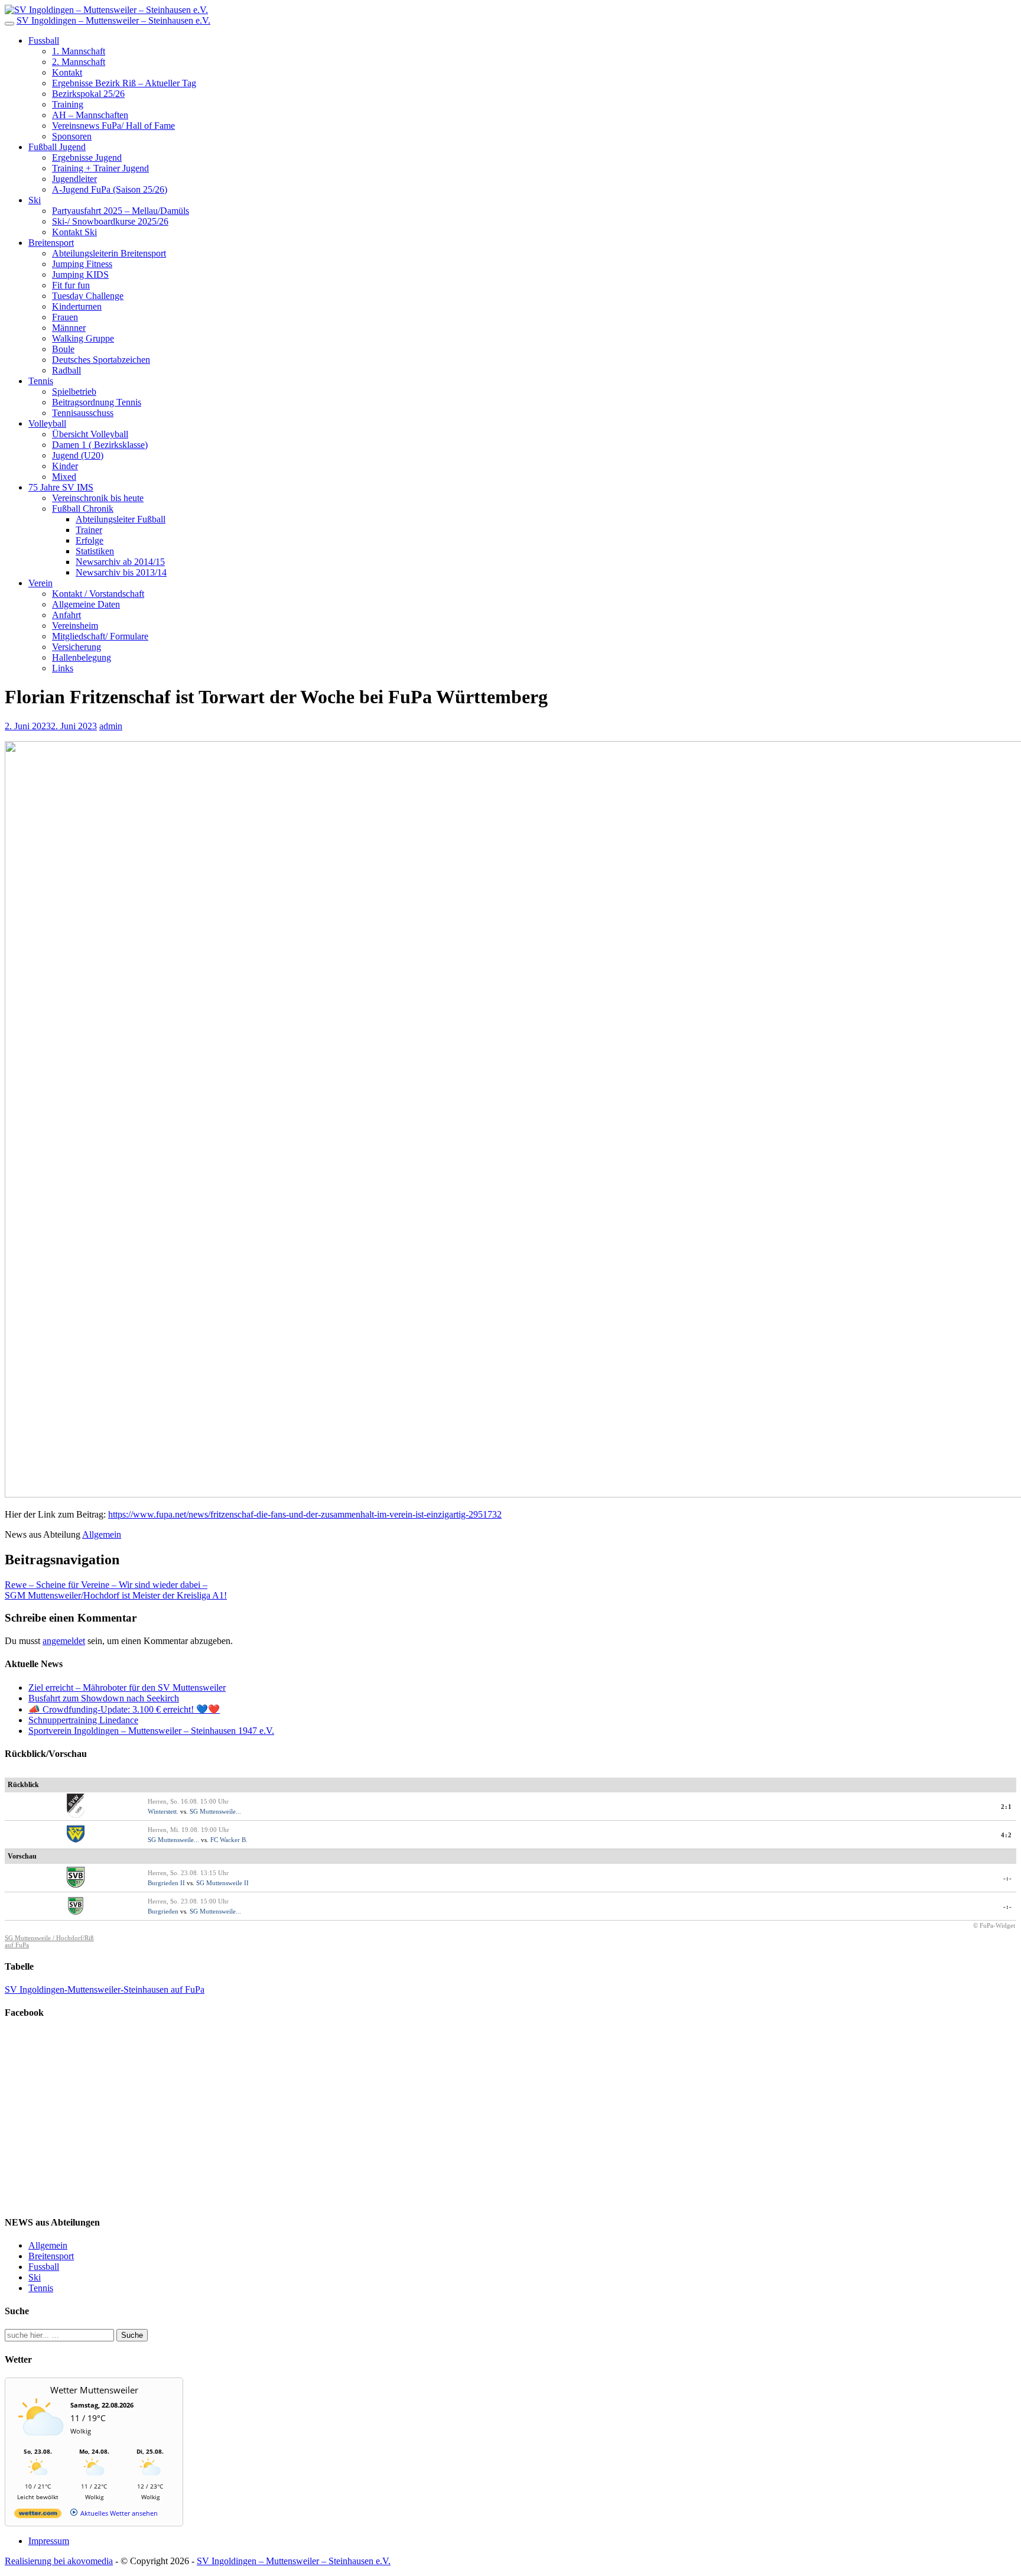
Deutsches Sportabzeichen (101, 360)
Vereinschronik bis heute (98, 498)
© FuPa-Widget (994, 1925)
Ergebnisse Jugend (87, 157)
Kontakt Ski (74, 232)
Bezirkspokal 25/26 (88, 94)
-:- (1008, 1878)
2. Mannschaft (79, 62)
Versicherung (77, 647)
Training (68, 104)
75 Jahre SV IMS (61, 487)
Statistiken (95, 551)
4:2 (1007, 1835)
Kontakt (67, 72)
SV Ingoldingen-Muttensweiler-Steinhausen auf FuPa (105, 1989)
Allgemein (102, 1534)
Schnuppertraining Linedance (83, 1720)
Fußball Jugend (57, 147)
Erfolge (90, 540)
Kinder (65, 466)
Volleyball (47, 423)
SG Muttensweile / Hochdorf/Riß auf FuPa (49, 1941)
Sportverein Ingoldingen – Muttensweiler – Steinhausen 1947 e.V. (151, 1731)
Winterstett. (163, 1811)
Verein (40, 583)
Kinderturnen (77, 306)
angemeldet (64, 1641)
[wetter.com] (38, 2515)
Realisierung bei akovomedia (59, 2561)
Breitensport (51, 243)
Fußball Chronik (83, 509)
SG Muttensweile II (222, 1883)
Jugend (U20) (78, 455)
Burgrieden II (166, 1883)
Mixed (64, 477)
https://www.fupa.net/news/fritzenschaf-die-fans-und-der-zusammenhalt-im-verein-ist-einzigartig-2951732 (305, 1514)
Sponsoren (72, 136)
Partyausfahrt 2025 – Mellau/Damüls (121, 211)
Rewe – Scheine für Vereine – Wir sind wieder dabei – (106, 1585)
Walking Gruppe (83, 338)
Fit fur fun (71, 285)
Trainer (89, 530)
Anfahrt (66, 615)
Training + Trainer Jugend (100, 168)
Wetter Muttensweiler (94, 2390)
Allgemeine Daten (86, 604)
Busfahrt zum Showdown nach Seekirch (104, 1698)
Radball (66, 370)
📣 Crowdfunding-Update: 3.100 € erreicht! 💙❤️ (124, 1709)
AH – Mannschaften (90, 115)
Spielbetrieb (74, 392)
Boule (63, 349)
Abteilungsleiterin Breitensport (109, 253)
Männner (69, 328)
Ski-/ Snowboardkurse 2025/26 (110, 221)
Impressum (49, 2541)
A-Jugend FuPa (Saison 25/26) (110, 189)
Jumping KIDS (80, 275)
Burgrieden (163, 1911)
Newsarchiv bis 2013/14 (121, 572)
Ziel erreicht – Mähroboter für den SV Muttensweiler (127, 1687)
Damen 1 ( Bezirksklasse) (100, 445)
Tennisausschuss (83, 413)
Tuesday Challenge (88, 296)
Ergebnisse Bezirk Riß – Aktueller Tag (124, 83)
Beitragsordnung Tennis (97, 402)
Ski (35, 200)
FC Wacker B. (229, 1840)
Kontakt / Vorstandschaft (98, 594)
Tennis (41, 381)
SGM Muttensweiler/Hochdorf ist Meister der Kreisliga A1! (116, 1595)
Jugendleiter (74, 179)
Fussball (44, 40)
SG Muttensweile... (215, 1811)
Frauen (65, 317)
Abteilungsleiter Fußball (121, 519)
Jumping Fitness (82, 264)
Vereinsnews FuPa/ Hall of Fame (113, 126)
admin (111, 726)
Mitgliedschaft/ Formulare (100, 636)
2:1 (1007, 1807)
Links (63, 668)
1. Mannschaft (79, 51)
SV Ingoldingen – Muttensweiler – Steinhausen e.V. (113, 20)
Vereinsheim (75, 626)
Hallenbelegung (82, 657)
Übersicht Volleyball (90, 434)
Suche (132, 2335)
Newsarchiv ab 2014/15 (120, 562)
